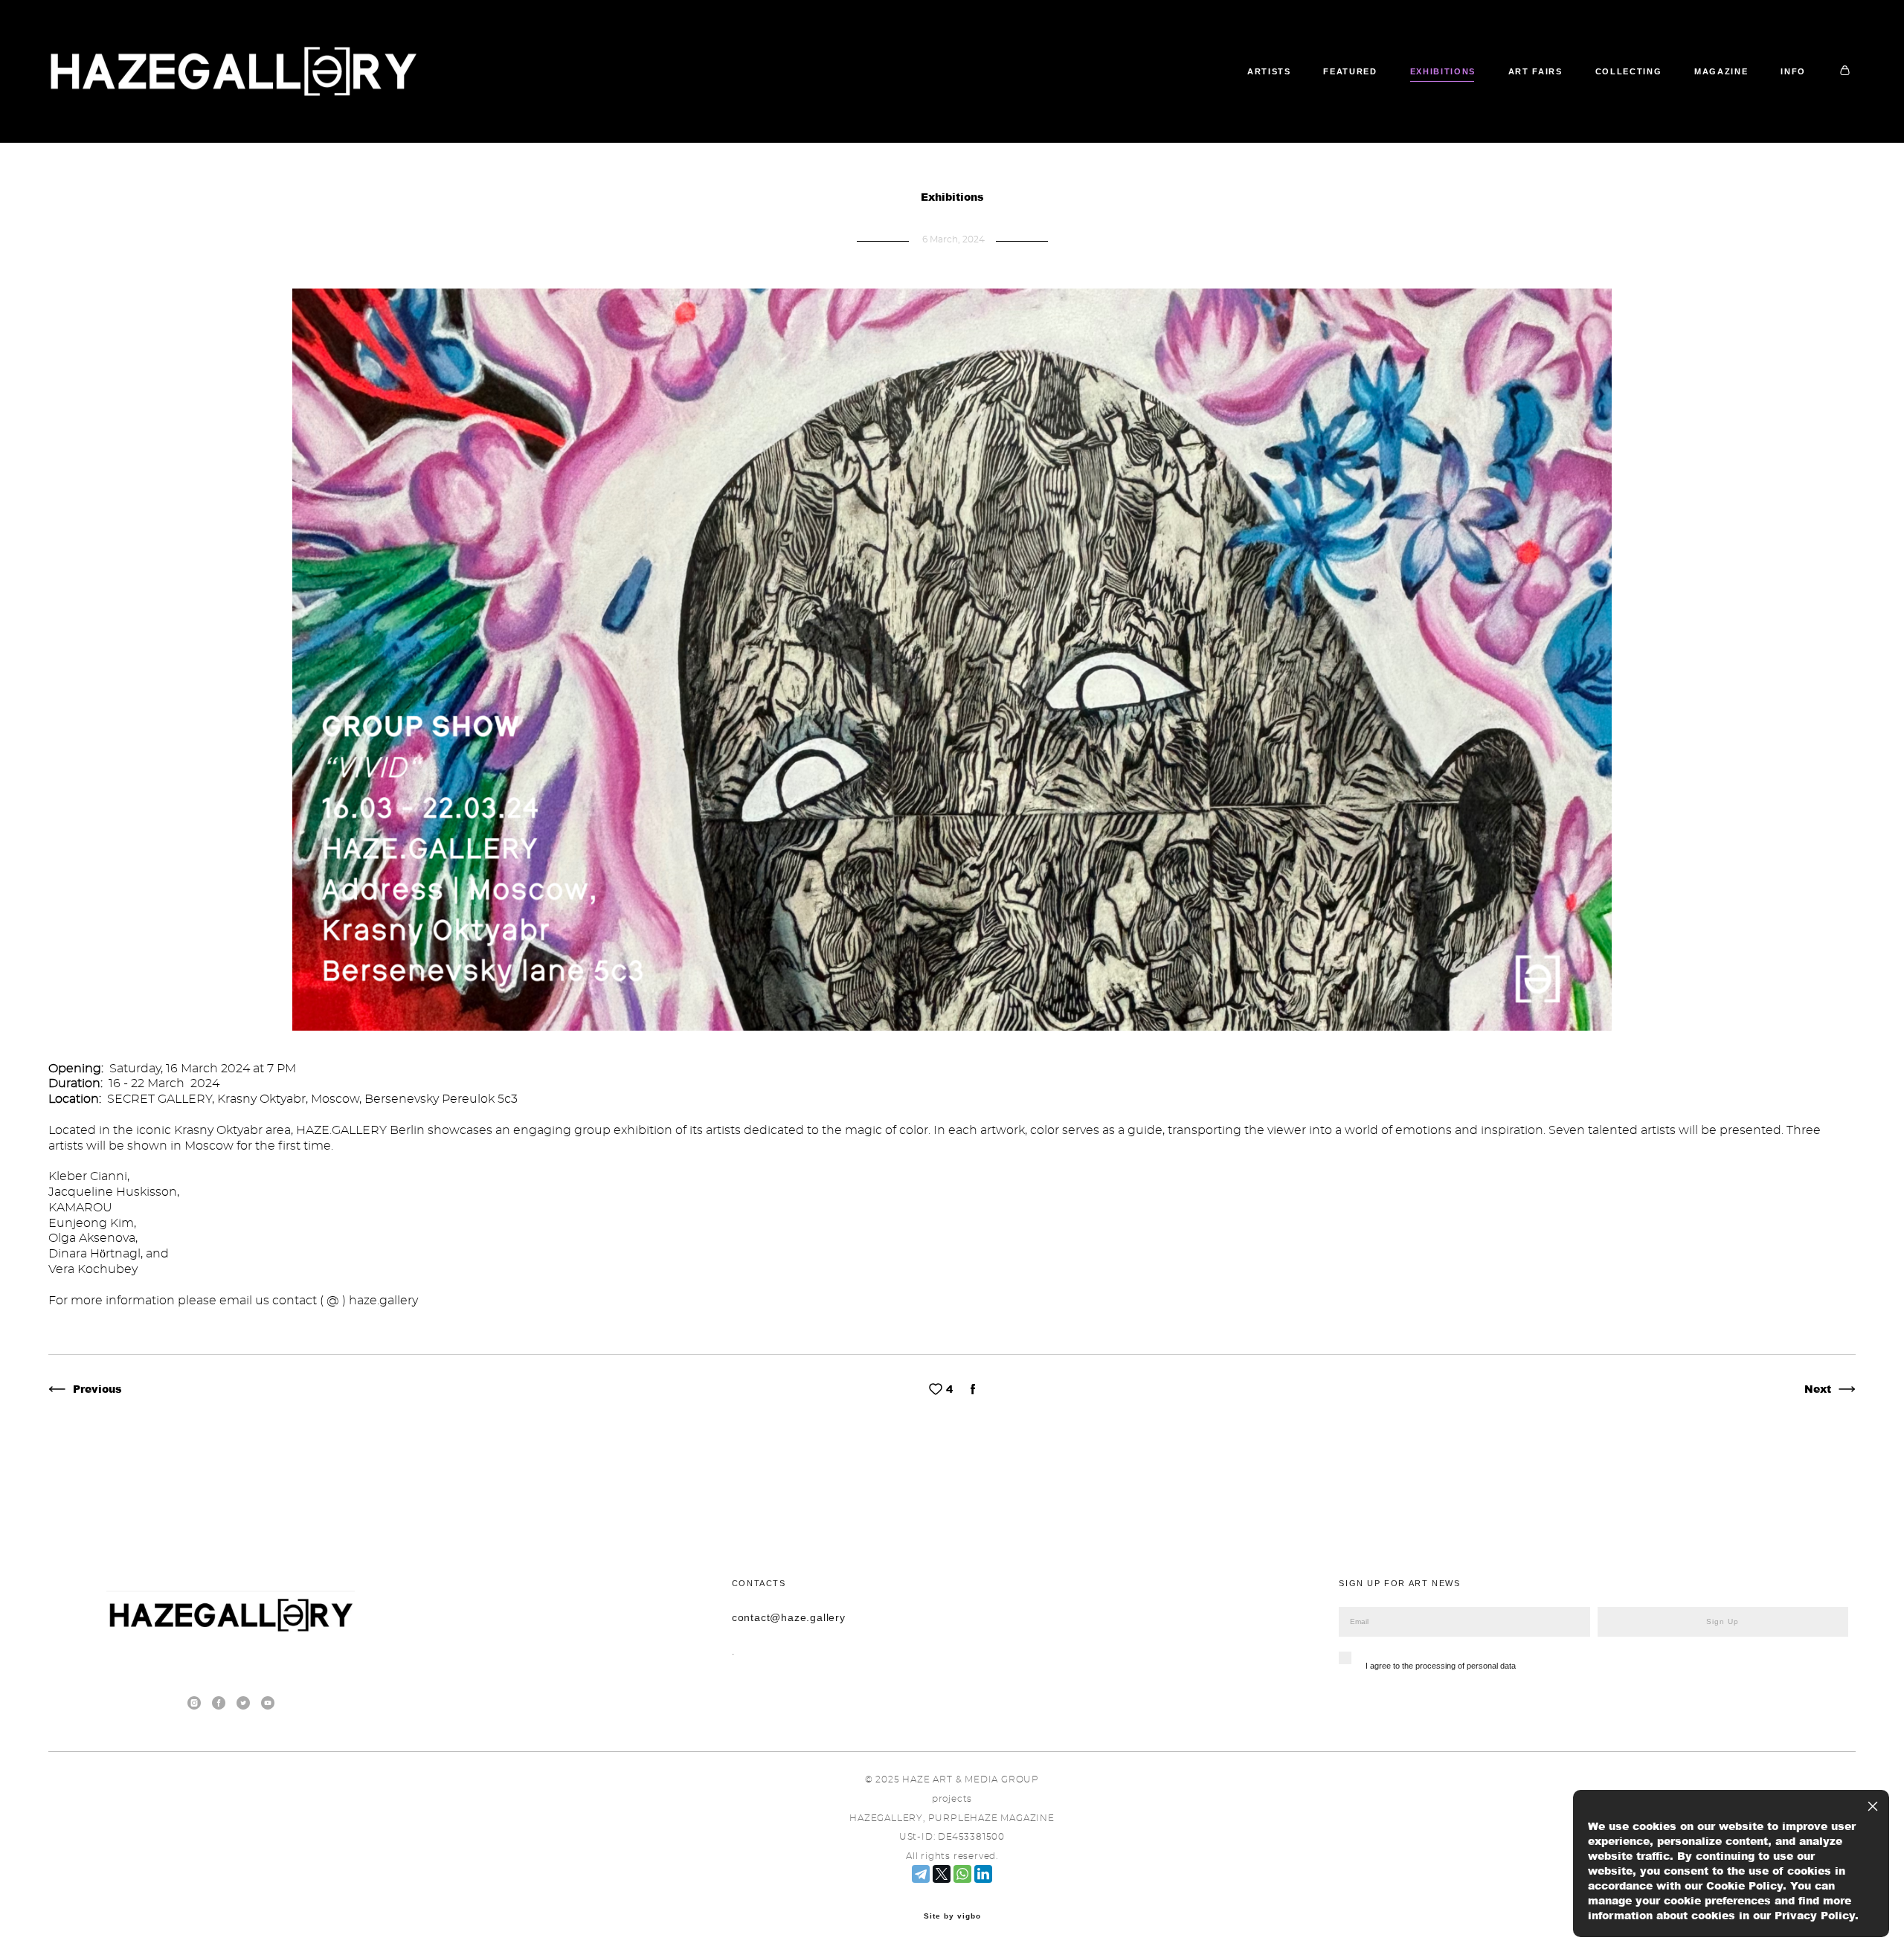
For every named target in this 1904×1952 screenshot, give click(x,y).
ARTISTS (1269, 71)
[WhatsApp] (962, 1874)
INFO (1793, 71)
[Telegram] (921, 1874)
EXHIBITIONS (1443, 71)
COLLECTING (1629, 71)
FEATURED (1350, 71)
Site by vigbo (952, 1916)
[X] (942, 1874)
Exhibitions (952, 197)
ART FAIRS (1535, 71)
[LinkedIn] (983, 1874)
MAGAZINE (1721, 71)
